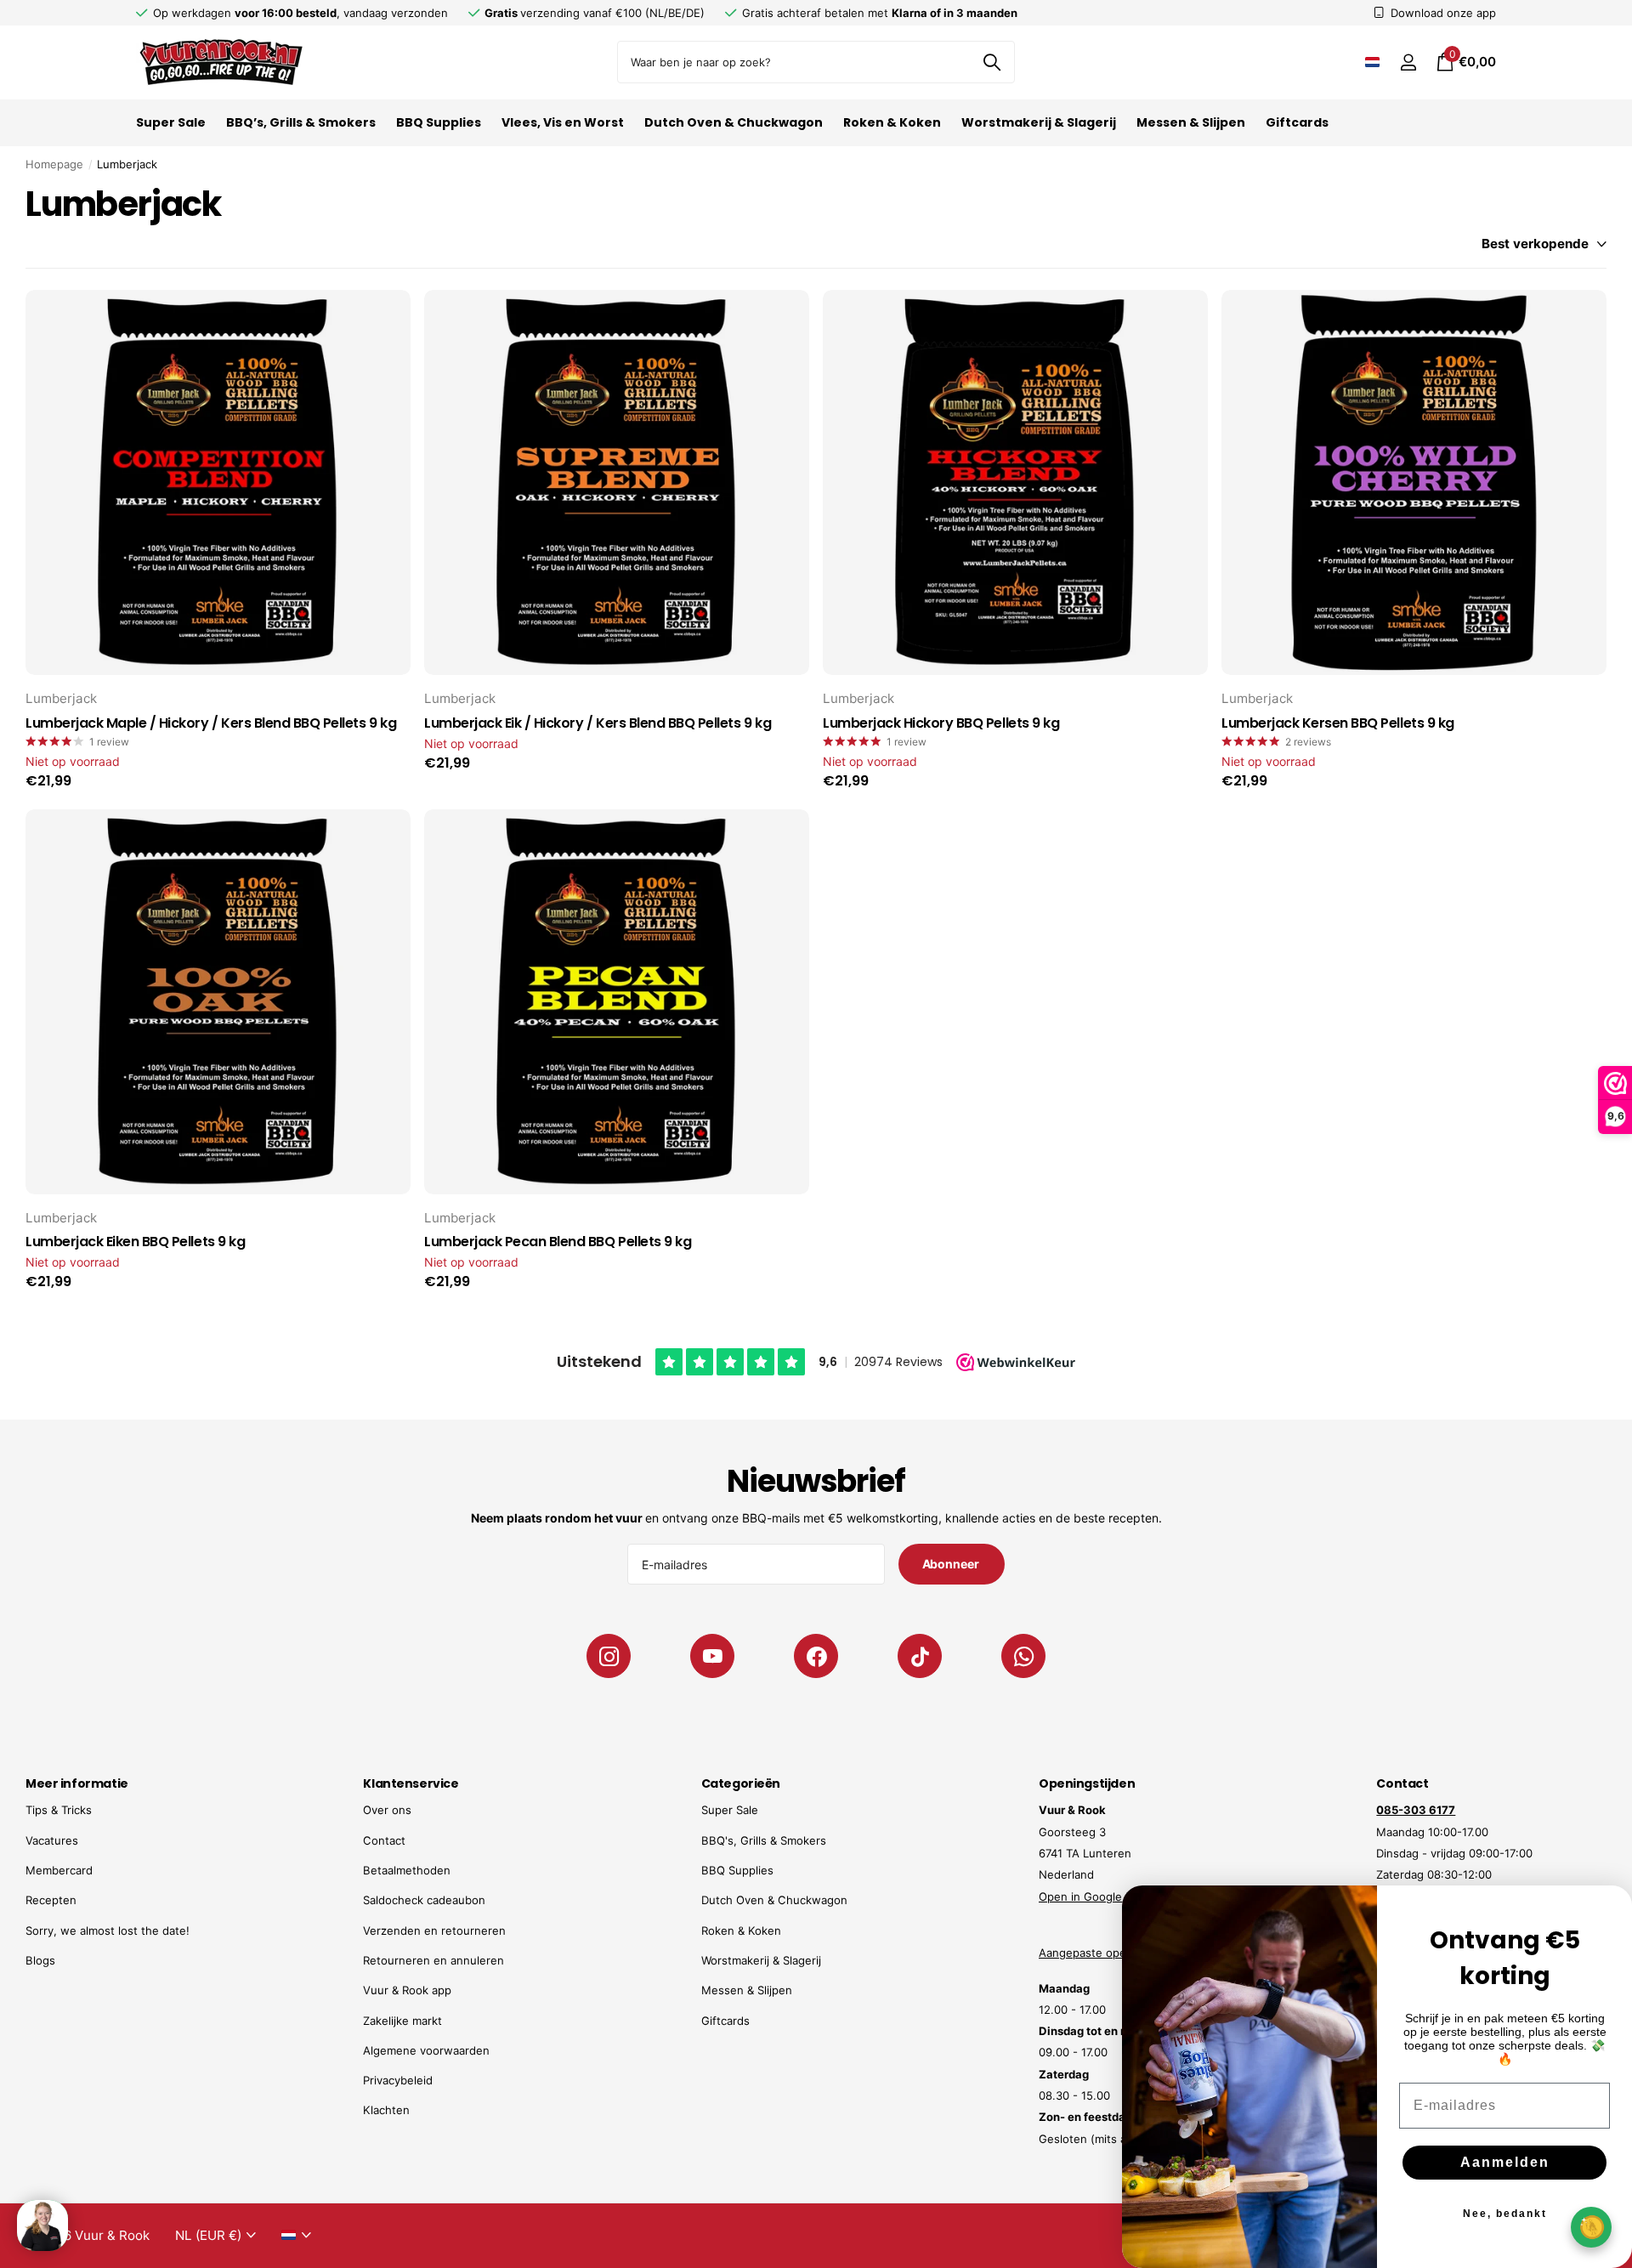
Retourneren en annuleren (433, 1960)
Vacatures (52, 1840)
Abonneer (952, 1564)
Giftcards (1297, 122)
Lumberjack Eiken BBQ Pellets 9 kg (135, 1242)
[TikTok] (920, 1656)
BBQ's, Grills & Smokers (764, 1840)
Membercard (59, 1870)
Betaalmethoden (407, 1870)
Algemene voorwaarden (426, 2050)
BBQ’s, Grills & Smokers (301, 122)
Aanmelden (1505, 2162)
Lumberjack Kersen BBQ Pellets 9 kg (1338, 723)
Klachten (386, 2110)
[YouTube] (712, 1656)
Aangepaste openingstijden (1112, 1953)
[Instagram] (609, 1656)
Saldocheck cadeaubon (424, 1900)
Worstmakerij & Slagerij (1039, 122)
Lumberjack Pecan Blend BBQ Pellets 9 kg (558, 1242)
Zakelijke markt (402, 2021)
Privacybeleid (398, 2080)
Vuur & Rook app (407, 1990)
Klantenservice (411, 1783)
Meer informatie (77, 1783)
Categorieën (741, 1783)
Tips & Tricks (59, 1810)
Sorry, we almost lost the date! (108, 1931)
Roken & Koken (892, 122)
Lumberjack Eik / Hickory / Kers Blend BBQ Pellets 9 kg (598, 723)
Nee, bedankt (1505, 2214)
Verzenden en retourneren (434, 1931)
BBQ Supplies (439, 122)
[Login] (1408, 62)
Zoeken (992, 62)
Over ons (387, 1810)
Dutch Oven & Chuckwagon (734, 122)
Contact (384, 1840)
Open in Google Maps (1096, 1897)
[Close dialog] (1608, 1909)
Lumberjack (61, 698)
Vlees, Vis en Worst (563, 122)
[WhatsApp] (1023, 1656)
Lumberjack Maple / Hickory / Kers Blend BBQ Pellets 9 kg (211, 723)
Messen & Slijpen (1191, 122)
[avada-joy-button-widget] (1591, 2227)
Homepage (54, 164)
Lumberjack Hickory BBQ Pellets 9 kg (941, 723)
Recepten (51, 1900)
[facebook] (816, 1656)
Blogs (40, 1960)
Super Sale (171, 122)
